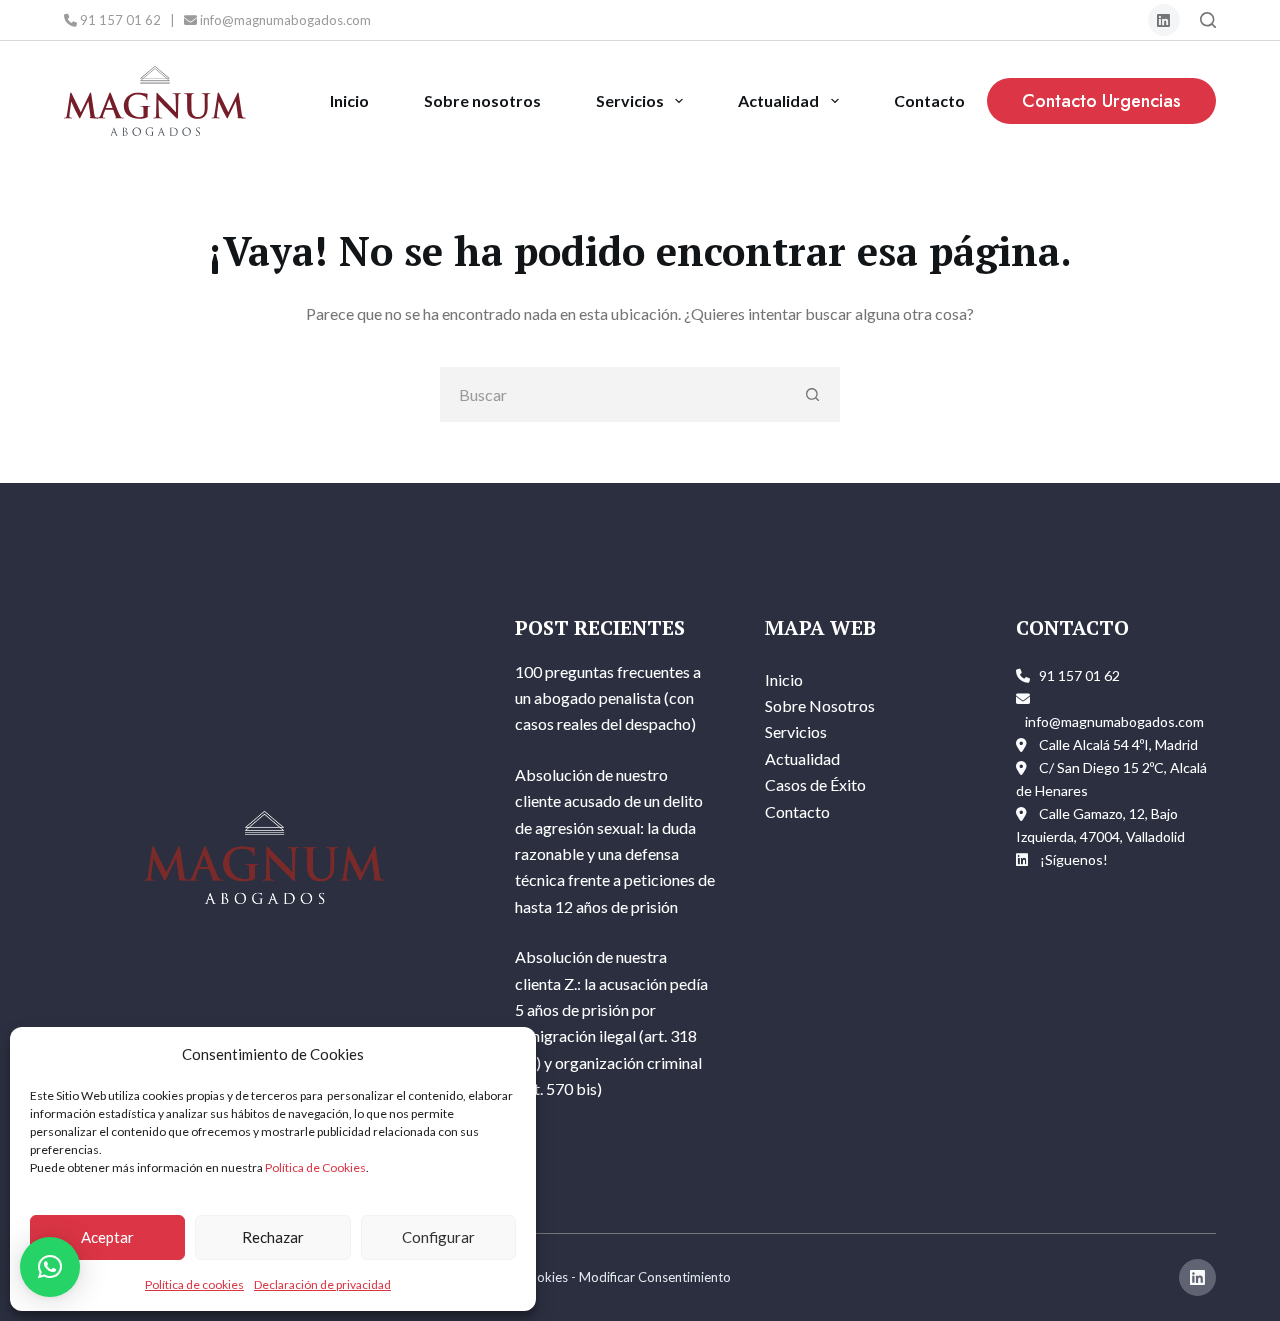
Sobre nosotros (482, 100)
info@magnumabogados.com (284, 20)
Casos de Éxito (815, 784)
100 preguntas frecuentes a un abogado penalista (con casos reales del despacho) (608, 698)
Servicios (630, 100)
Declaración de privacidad (322, 1284)
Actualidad (778, 100)
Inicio (349, 100)
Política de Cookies (315, 1167)
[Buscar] (1208, 20)
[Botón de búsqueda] (812, 394)
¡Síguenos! (1074, 859)
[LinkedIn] (1164, 20)
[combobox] (613, 394)
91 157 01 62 (119, 20)
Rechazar (273, 1237)
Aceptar (107, 1237)
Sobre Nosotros (820, 705)
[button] (50, 1267)
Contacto (929, 100)
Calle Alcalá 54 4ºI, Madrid (1118, 744)
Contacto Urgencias (1101, 101)
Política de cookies (194, 1284)
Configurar (438, 1237)
